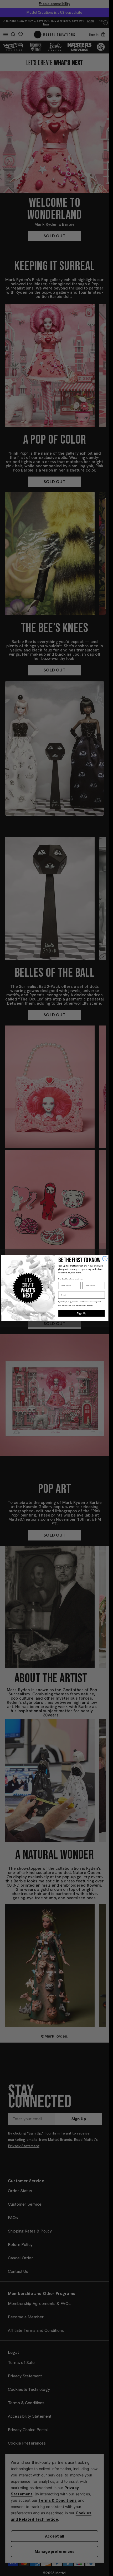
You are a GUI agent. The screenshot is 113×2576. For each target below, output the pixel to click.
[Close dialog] (105, 1259)
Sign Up (81, 1313)
